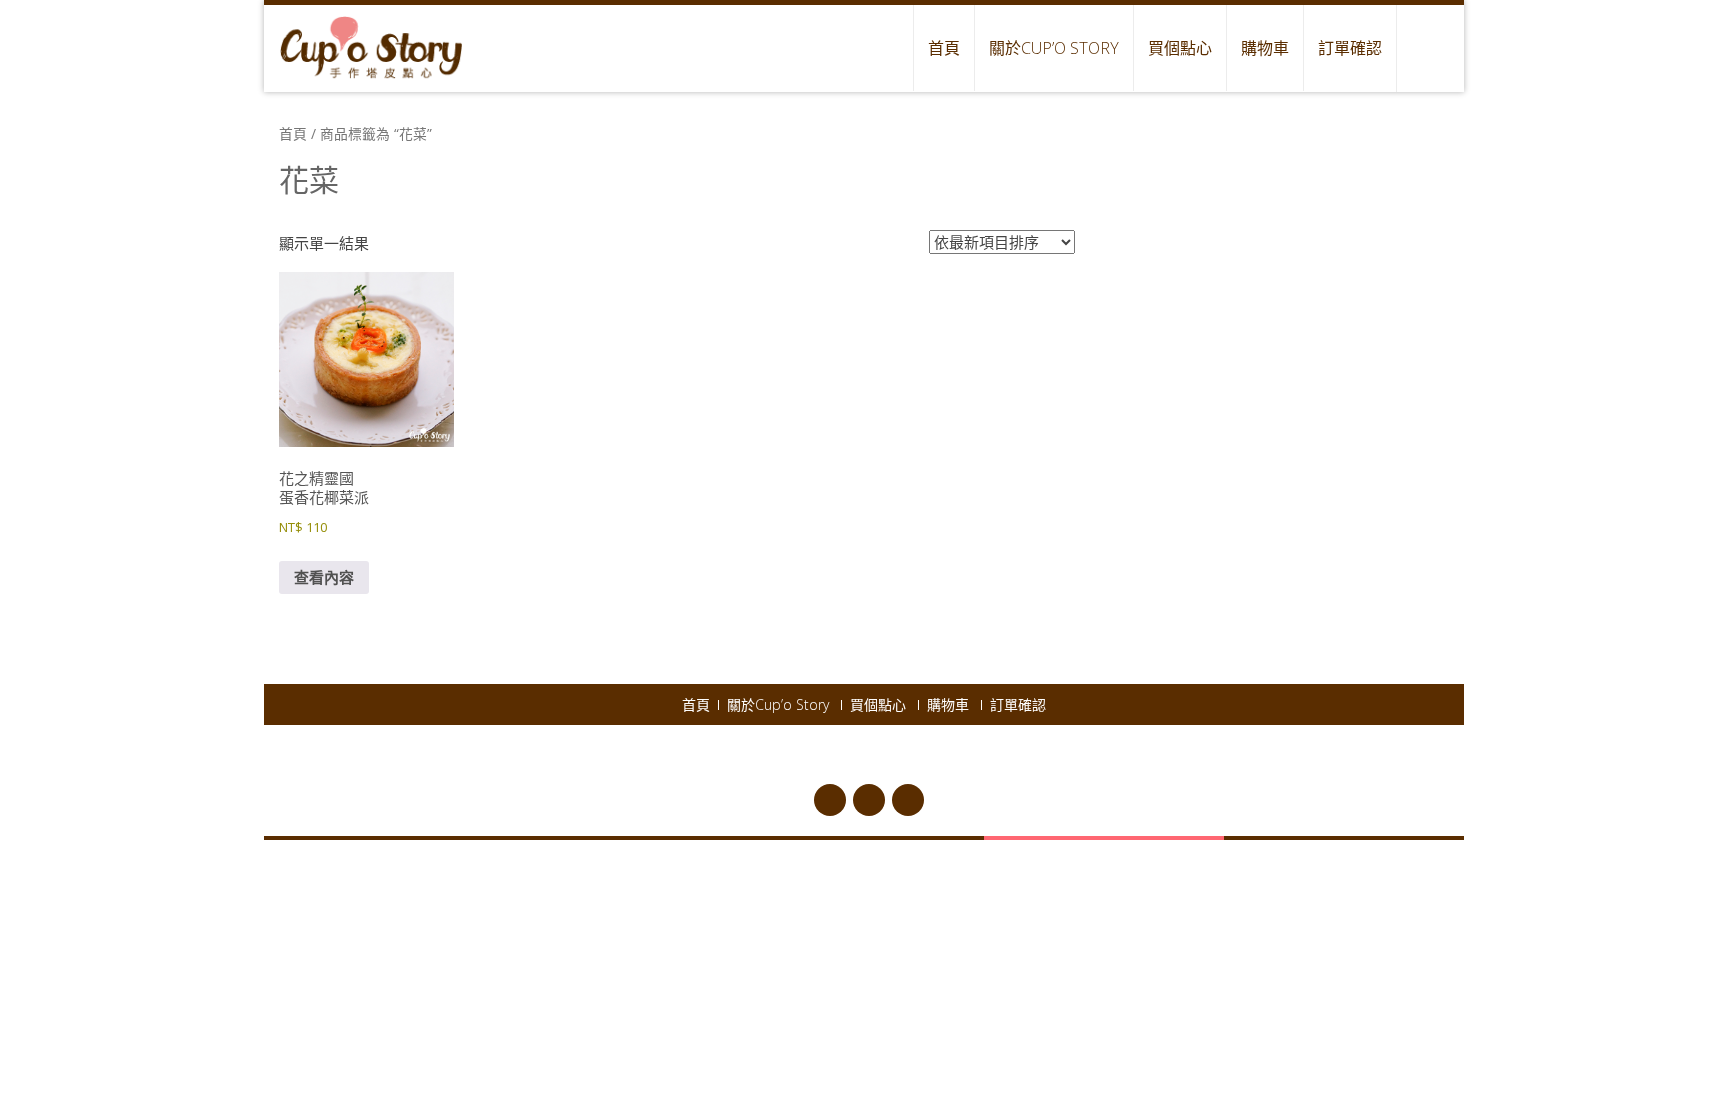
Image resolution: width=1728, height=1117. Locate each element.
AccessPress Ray (1064, 756)
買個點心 (1180, 48)
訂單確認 (1350, 48)
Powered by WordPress (880, 756)
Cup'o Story (765, 756)
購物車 (1265, 48)
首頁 (944, 48)
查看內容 (324, 577)
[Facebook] (830, 800)
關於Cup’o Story (1054, 48)
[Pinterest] (869, 800)
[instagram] (908, 800)
